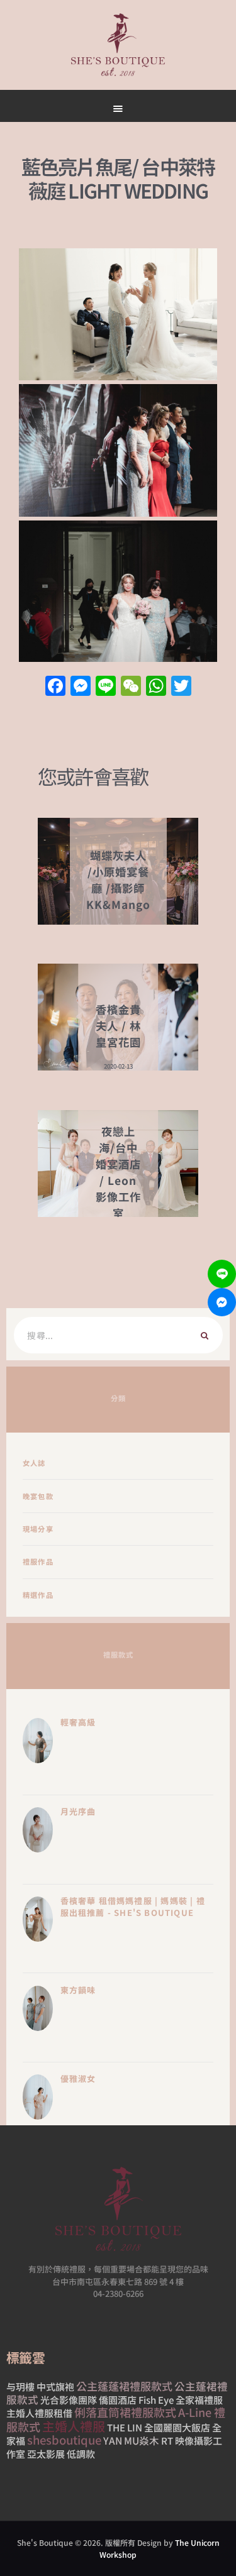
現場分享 (38, 1529)
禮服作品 (38, 1561)
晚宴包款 (38, 1496)
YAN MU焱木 (131, 2440)
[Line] (222, 1274)
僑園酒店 (118, 2400)
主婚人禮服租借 (39, 2413)
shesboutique (64, 2440)
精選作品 (38, 1595)
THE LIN (125, 2427)
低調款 (81, 2454)
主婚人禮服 (74, 2426)
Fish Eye (156, 2400)
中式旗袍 (55, 2386)
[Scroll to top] (161, 598)
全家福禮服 (199, 2400)
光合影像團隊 (69, 2400)
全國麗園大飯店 (177, 2427)
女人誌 (34, 1463)
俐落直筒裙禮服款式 (125, 2412)
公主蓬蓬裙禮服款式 (124, 2386)
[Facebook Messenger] (222, 1302)
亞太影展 (46, 2454)
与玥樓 (20, 2386)
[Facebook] (55, 686)
